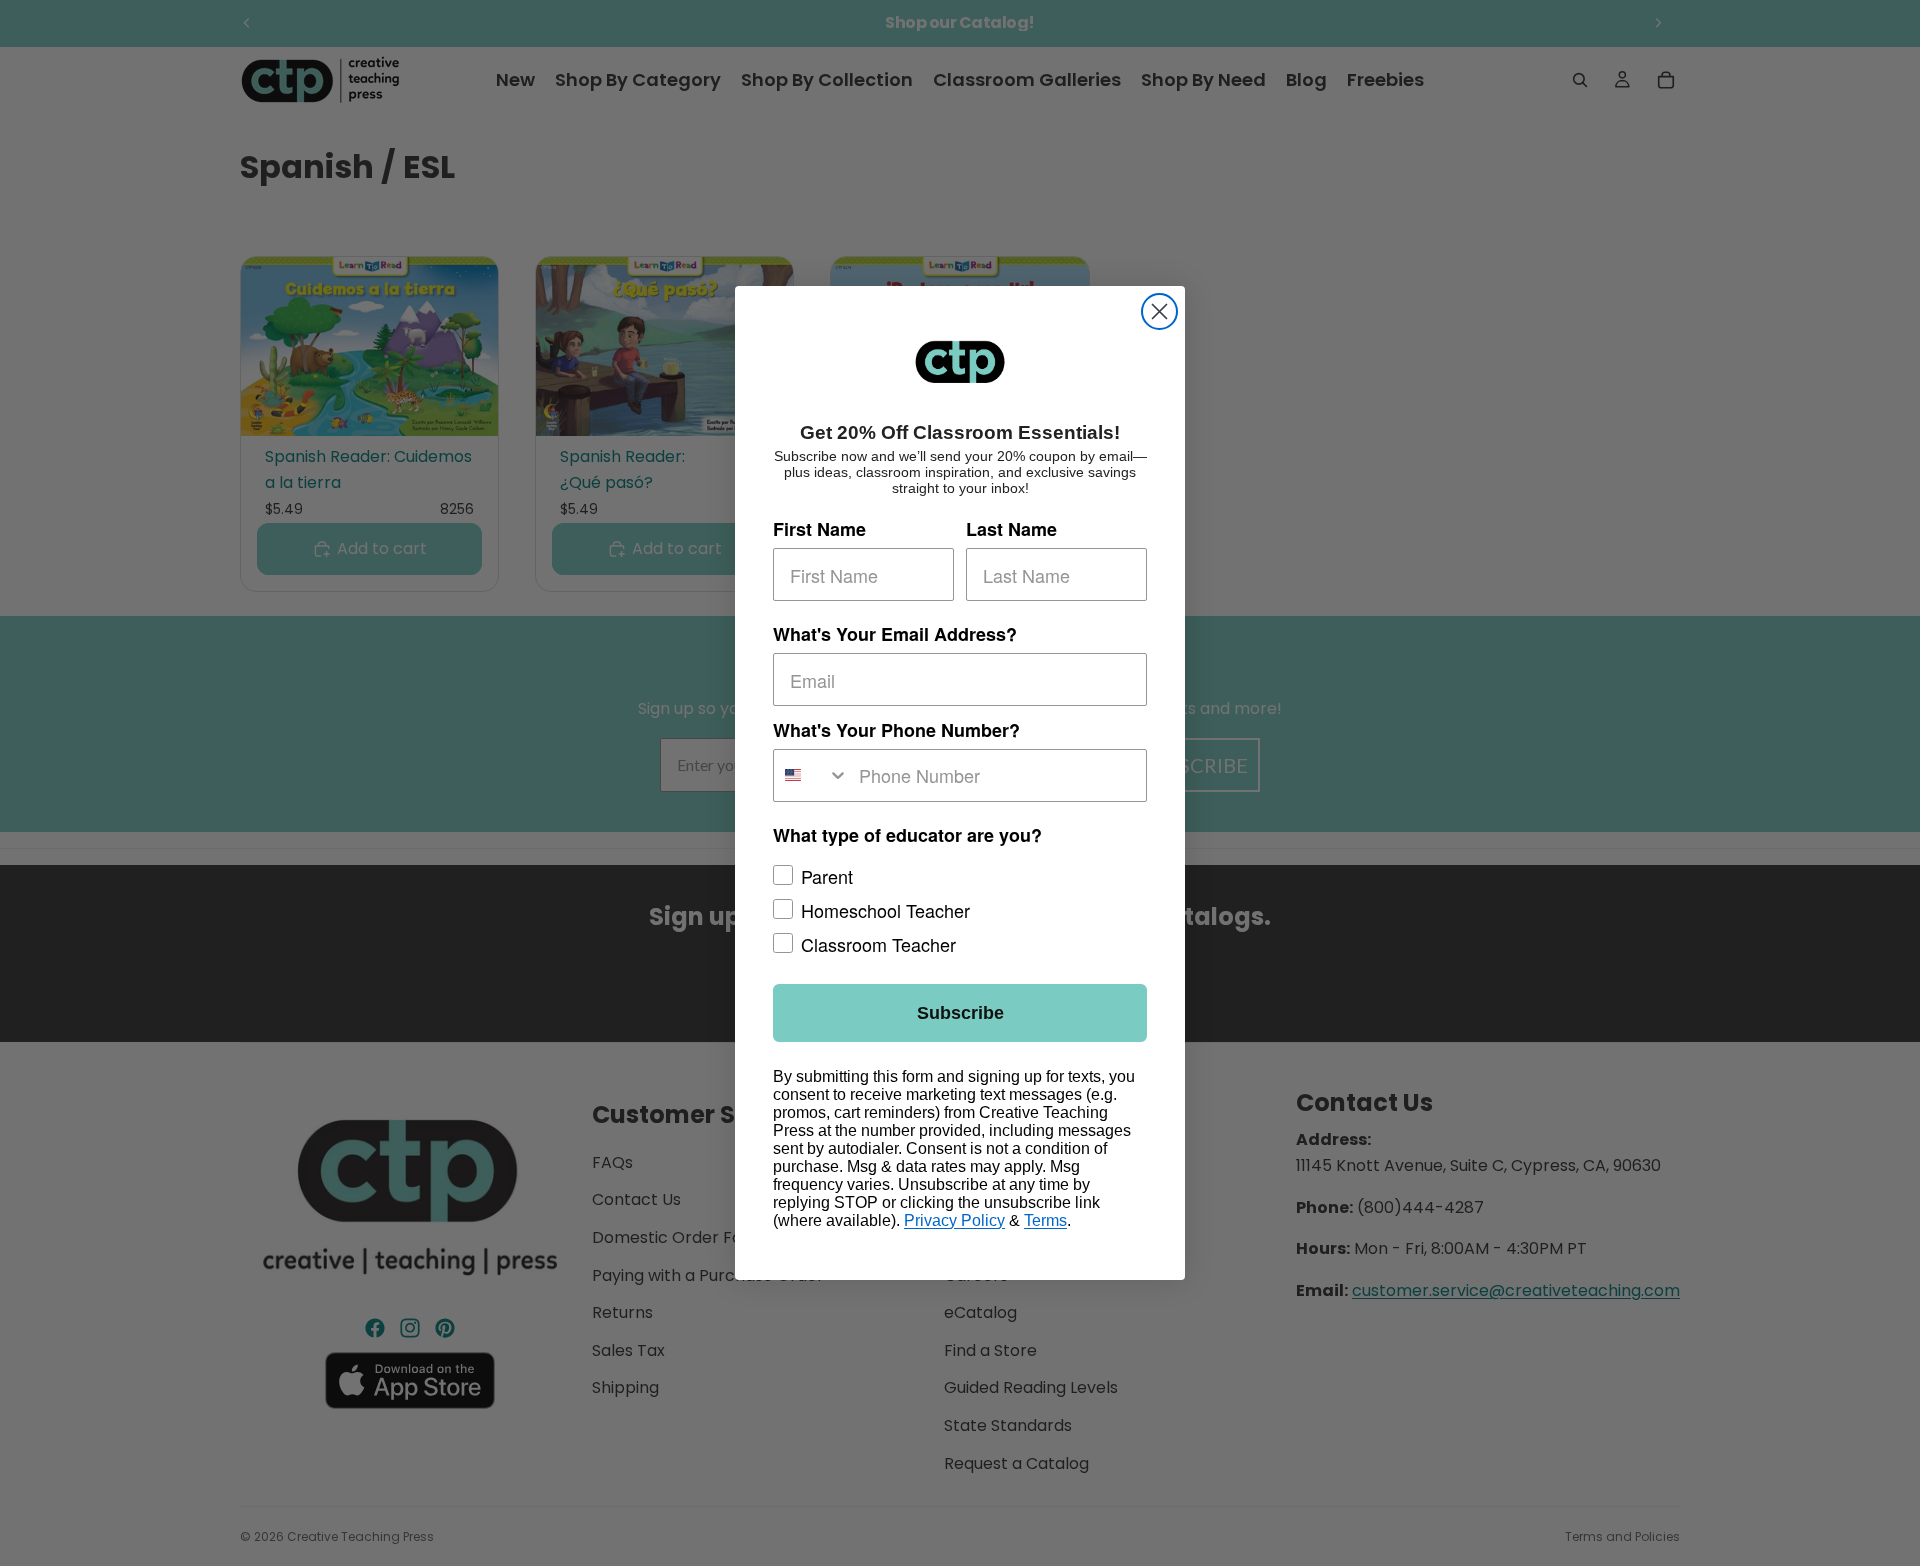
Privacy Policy (954, 1220)
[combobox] (811, 775)
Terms (1045, 1220)
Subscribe (960, 1013)
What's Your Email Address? (895, 635)
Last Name (1011, 530)
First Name (819, 530)
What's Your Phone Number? (896, 730)
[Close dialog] (1159, 311)
